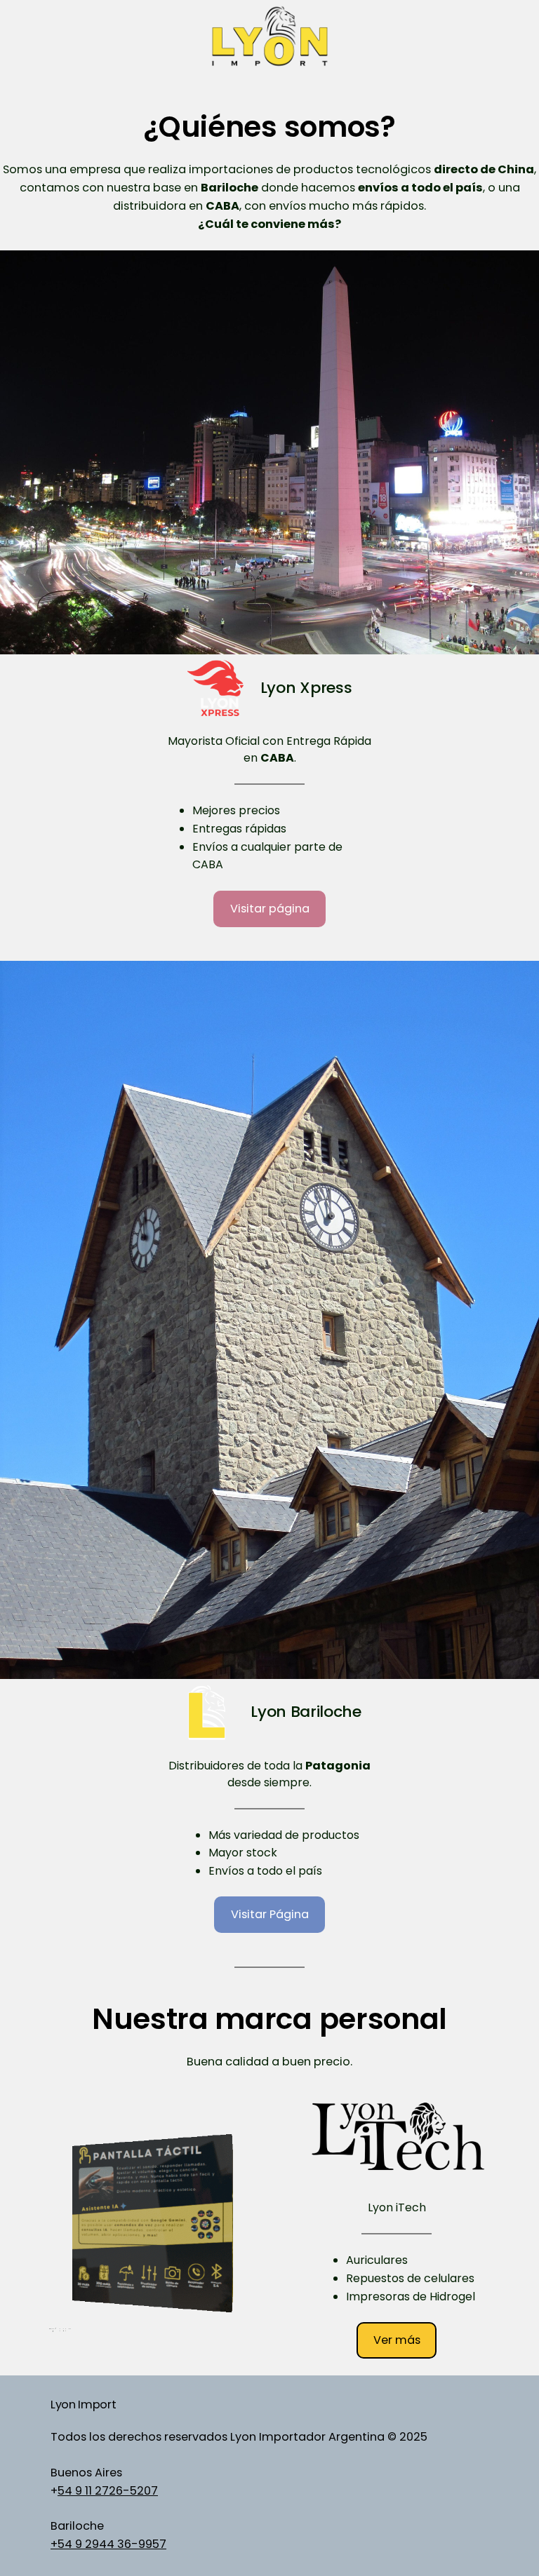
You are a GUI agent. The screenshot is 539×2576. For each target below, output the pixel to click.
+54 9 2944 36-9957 (108, 2544)
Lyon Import (83, 2405)
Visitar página (270, 909)
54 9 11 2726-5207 (108, 2491)
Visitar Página (270, 1914)
